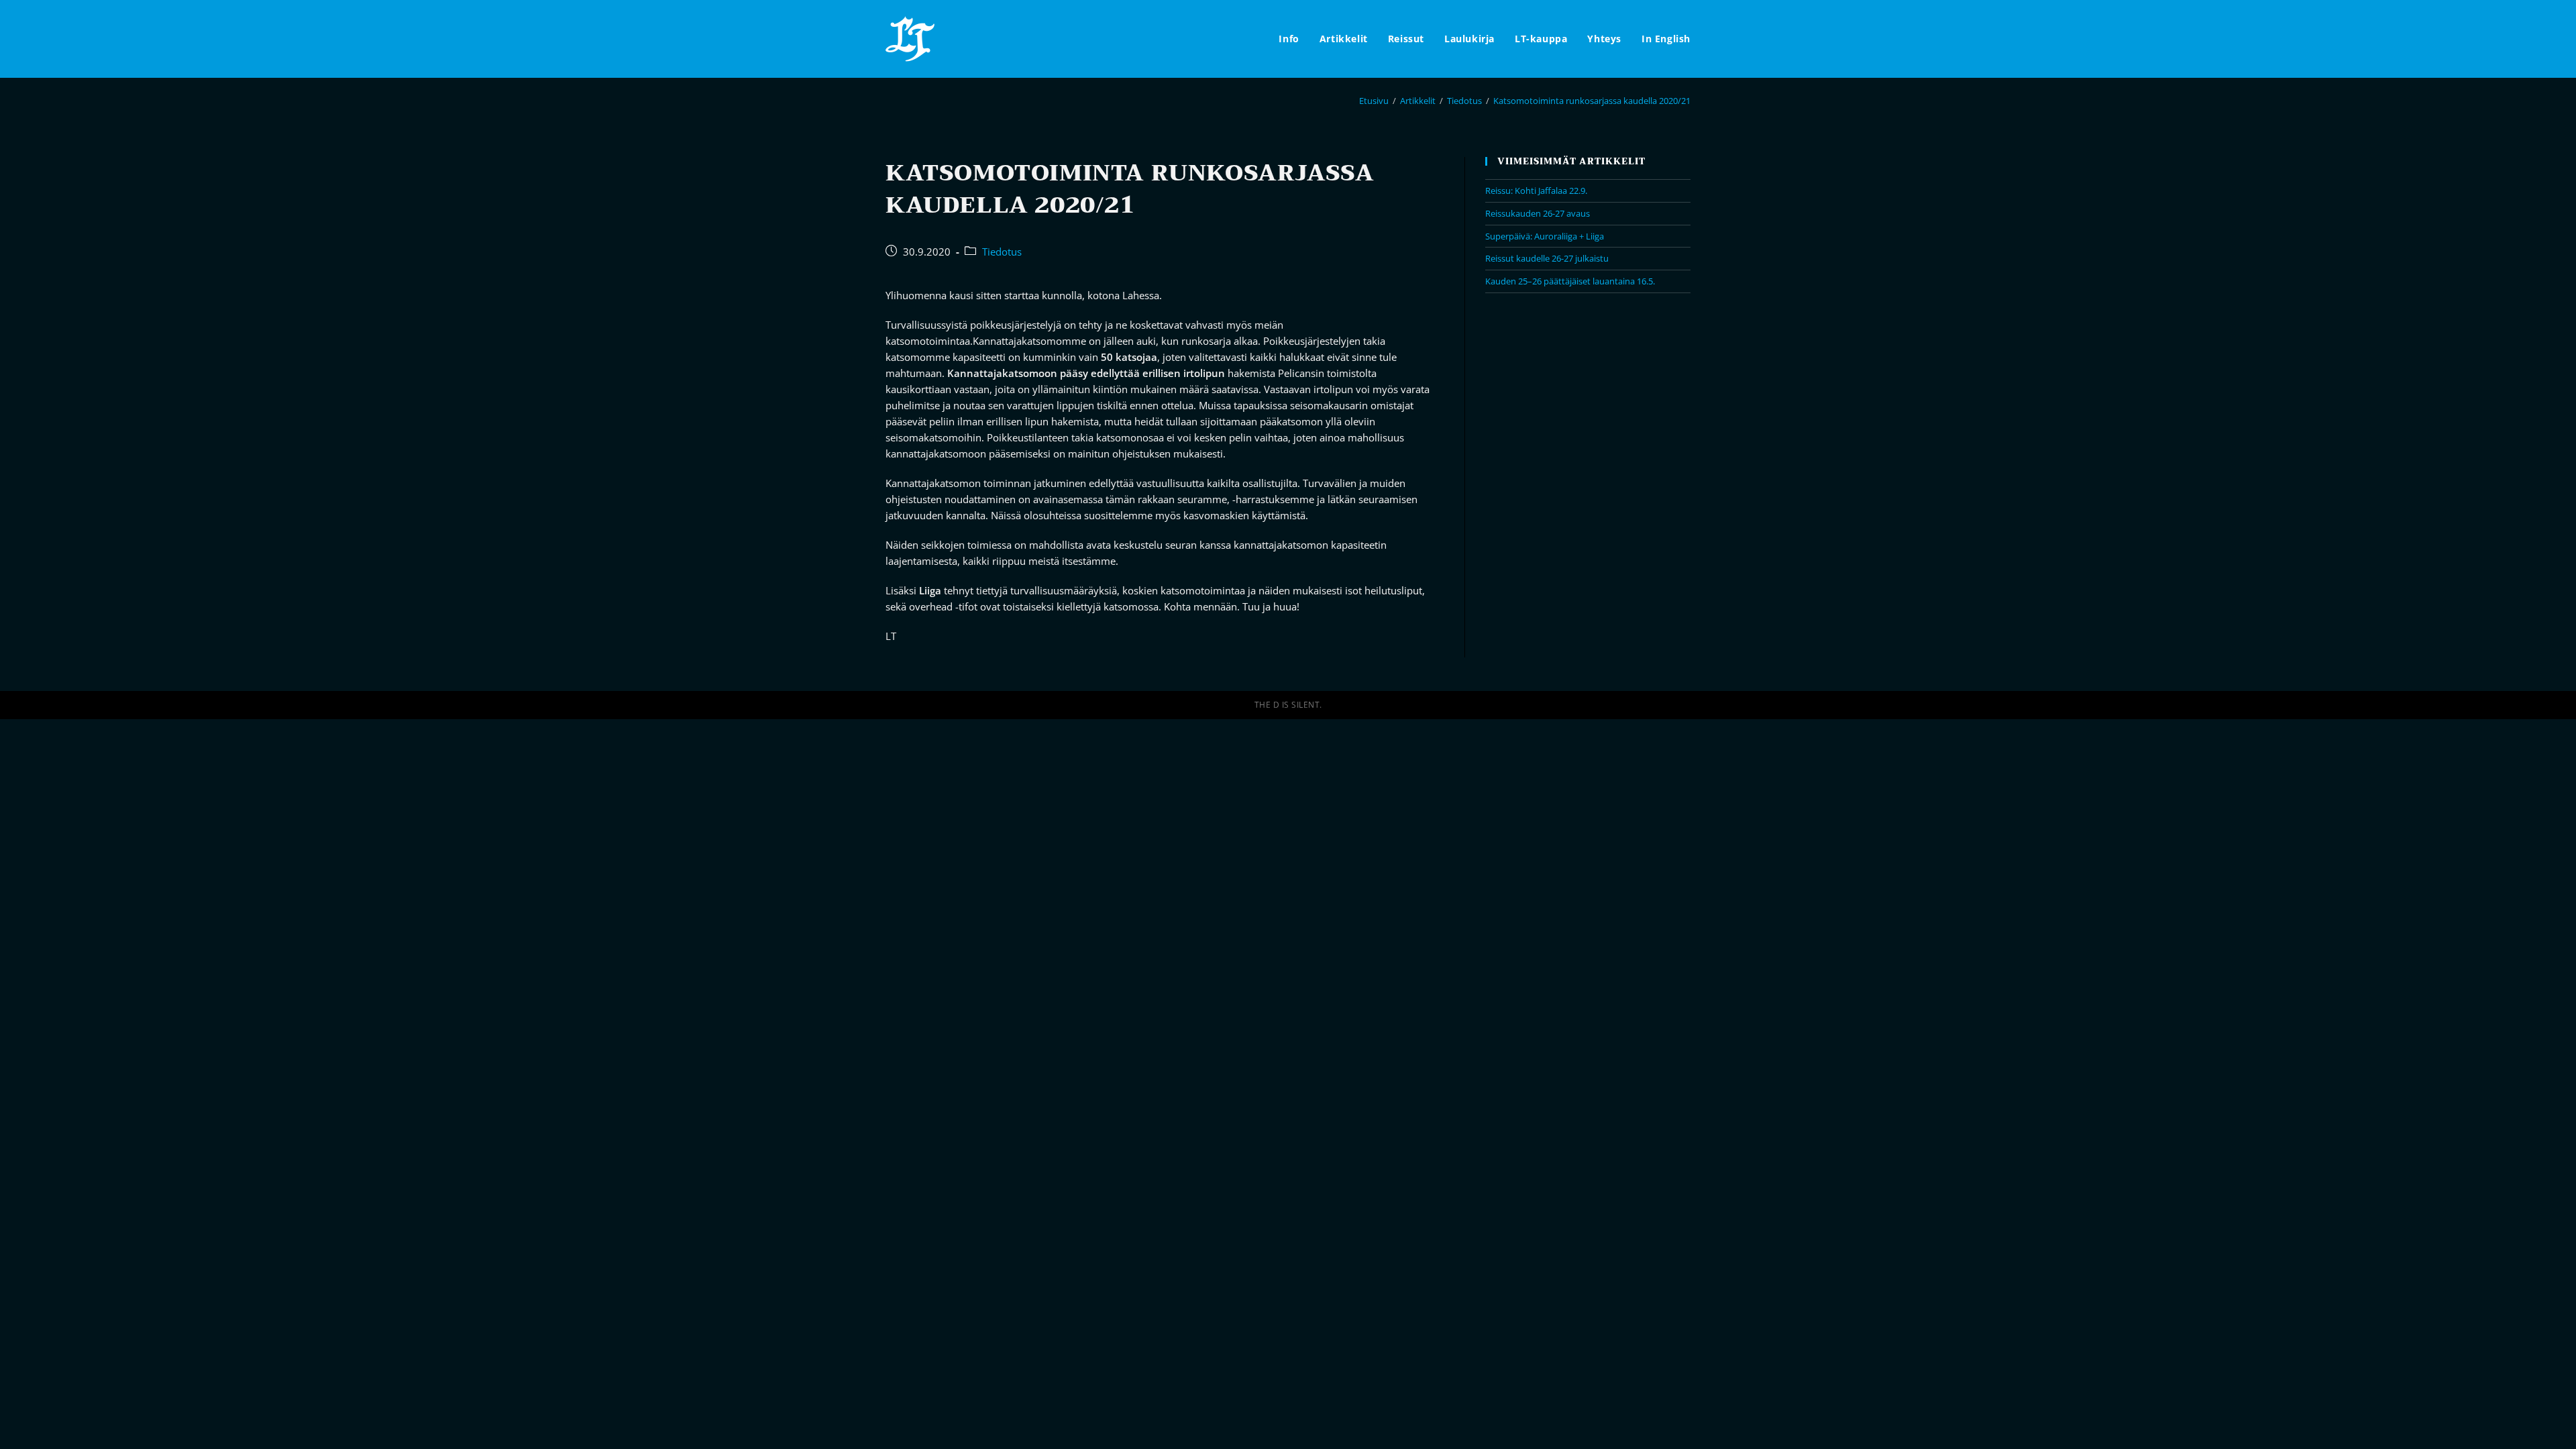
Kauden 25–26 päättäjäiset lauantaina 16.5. (1570, 281)
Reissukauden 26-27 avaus (1538, 213)
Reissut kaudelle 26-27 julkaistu (1547, 258)
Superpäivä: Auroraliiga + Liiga (1545, 236)
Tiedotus (1002, 252)
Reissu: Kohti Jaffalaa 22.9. (1536, 191)
